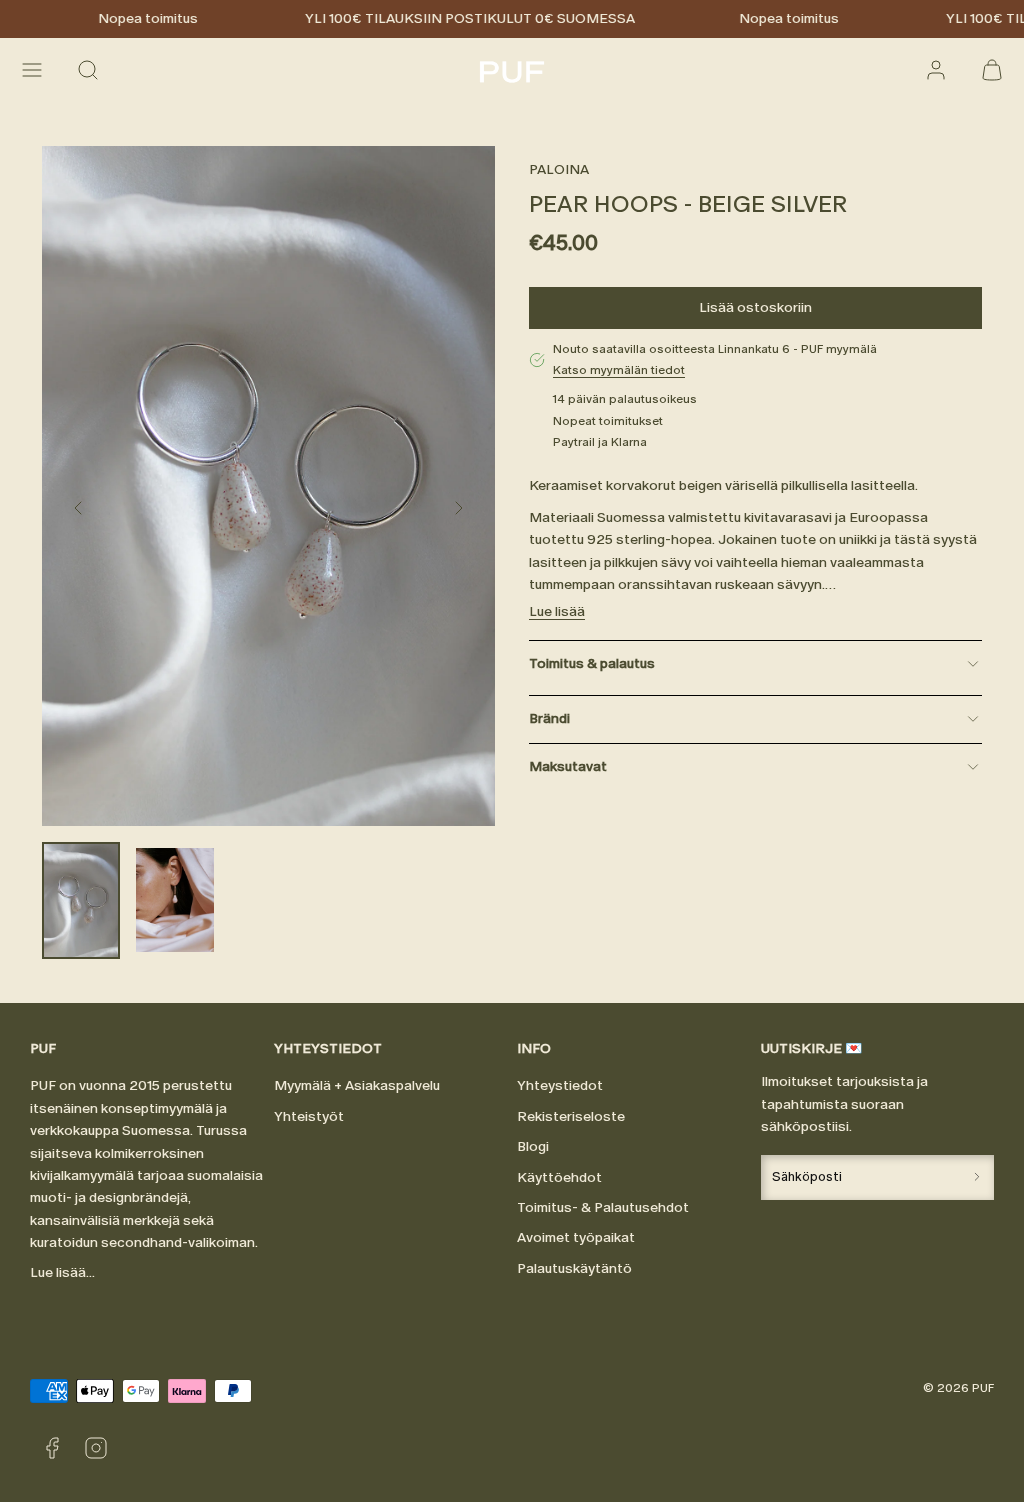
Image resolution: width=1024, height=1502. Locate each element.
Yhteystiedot (560, 1085)
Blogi (533, 1146)
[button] (32, 70)
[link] (936, 70)
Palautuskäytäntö (574, 1268)
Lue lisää (557, 611)
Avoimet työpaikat (576, 1237)
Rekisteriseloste (571, 1116)
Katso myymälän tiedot (619, 370)
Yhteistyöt (309, 1116)
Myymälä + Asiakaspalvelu (357, 1085)
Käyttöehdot (559, 1177)
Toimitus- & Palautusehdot (603, 1207)
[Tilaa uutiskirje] (977, 1177)
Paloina (559, 169)
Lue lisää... (62, 1272)
